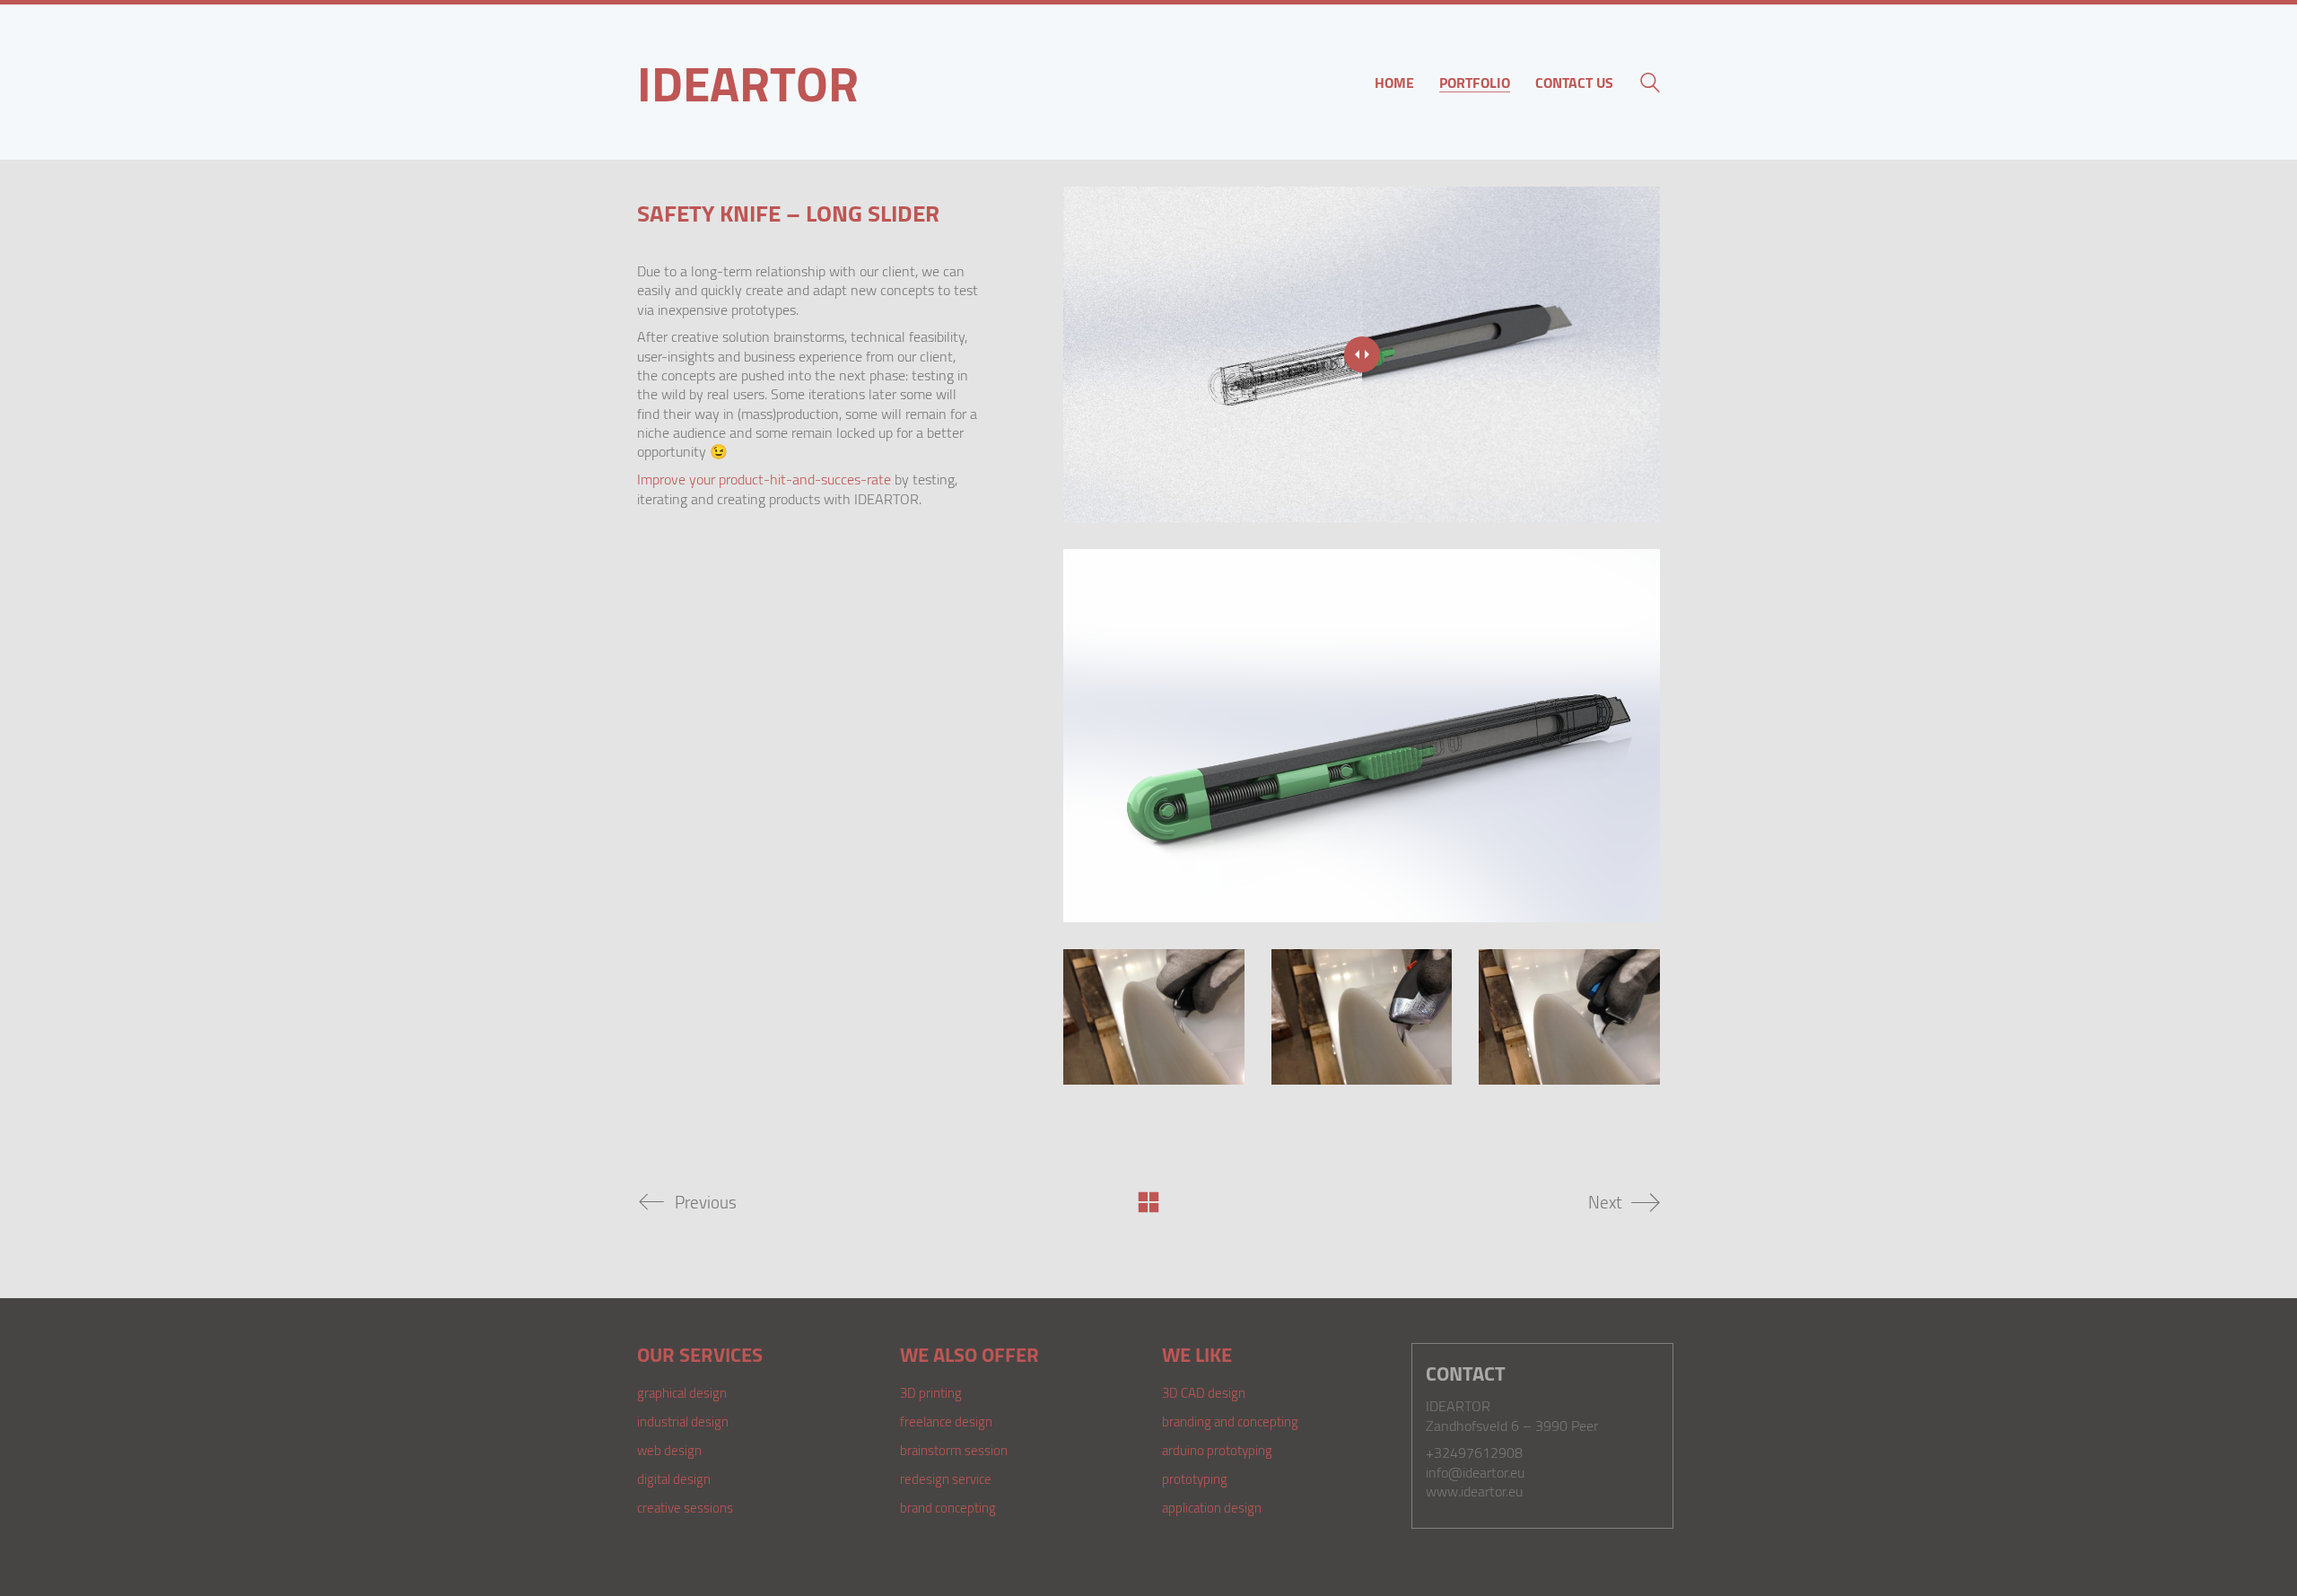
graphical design (682, 1392)
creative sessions (685, 1507)
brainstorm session (954, 1450)
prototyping (1195, 1478)
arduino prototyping (1217, 1450)
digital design (674, 1478)
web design (669, 1450)
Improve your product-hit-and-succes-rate (764, 479)
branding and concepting (1230, 1421)
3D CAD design (1204, 1392)
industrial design (683, 1421)
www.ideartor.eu (1474, 1491)
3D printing (931, 1392)
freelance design (946, 1421)
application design (1212, 1507)
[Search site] (1650, 84)
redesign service (946, 1478)
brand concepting (948, 1507)
